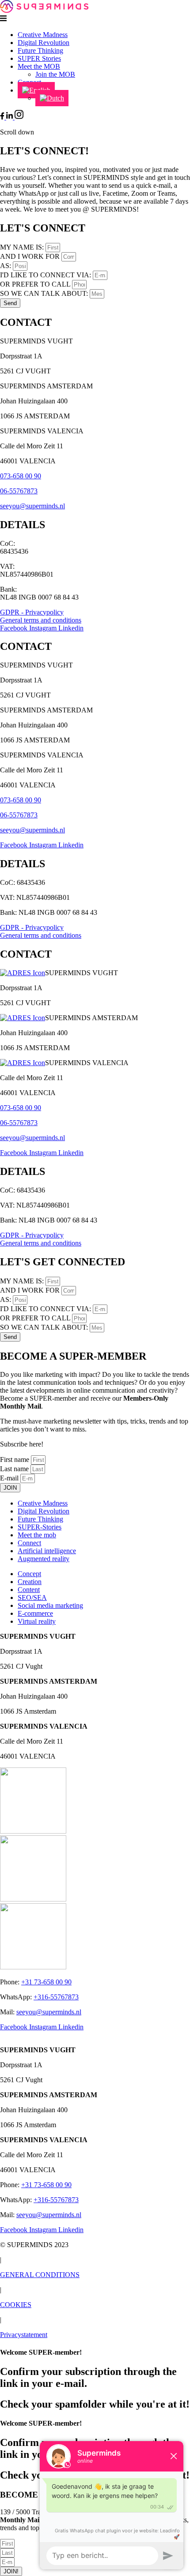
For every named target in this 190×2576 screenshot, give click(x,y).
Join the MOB (55, 74)
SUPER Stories (39, 58)
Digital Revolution (44, 43)
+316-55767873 (56, 1997)
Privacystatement (24, 2335)
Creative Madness (43, 35)
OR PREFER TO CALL (36, 284)
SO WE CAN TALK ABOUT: (45, 293)
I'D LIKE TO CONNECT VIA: (46, 275)
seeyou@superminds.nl (32, 506)
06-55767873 (19, 491)
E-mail (10, 1478)
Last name (15, 1469)
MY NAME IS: (23, 247)
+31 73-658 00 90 (46, 1982)
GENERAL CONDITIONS (40, 2275)
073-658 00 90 (21, 476)
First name (15, 1459)
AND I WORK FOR (31, 256)
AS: (6, 266)
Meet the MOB (39, 66)
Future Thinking (40, 50)
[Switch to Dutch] (52, 98)
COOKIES (16, 2305)
